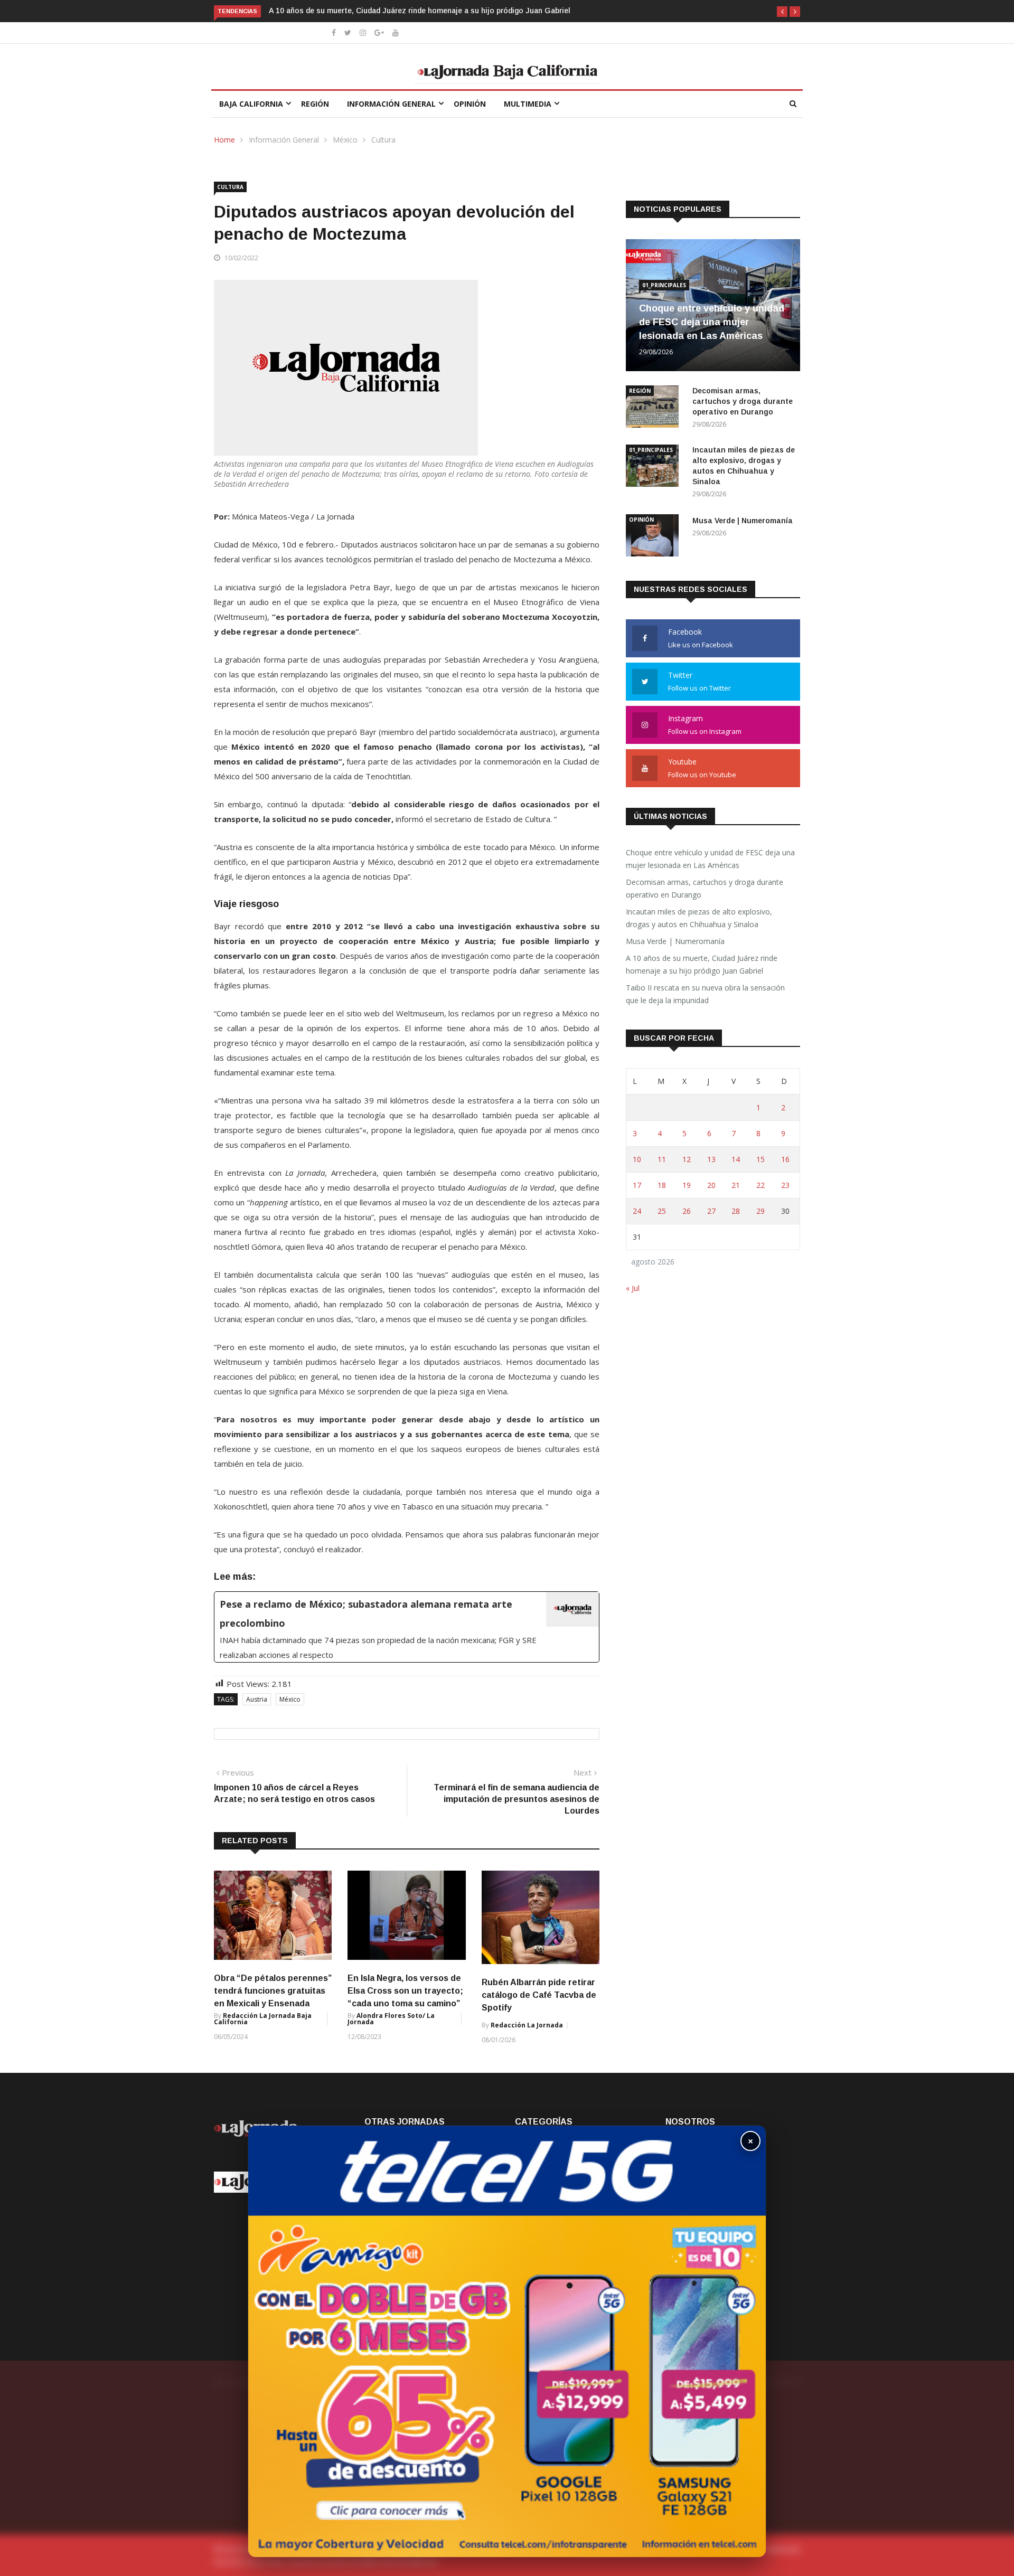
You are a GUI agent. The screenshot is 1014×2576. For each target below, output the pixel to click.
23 (785, 1185)
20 (711, 1185)
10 (637, 1159)
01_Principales (664, 285)
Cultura (383, 140)
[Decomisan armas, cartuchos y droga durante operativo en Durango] (655, 408)
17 (637, 1185)
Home (224, 140)
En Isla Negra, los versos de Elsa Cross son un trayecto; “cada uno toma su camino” (405, 1991)
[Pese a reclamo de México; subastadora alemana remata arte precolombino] (407, 1627)
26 (687, 1211)
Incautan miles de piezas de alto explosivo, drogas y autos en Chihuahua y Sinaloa (699, 918)
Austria (257, 1699)
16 (785, 1159)
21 (736, 1185)
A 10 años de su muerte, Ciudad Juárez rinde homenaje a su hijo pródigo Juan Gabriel (297, 11)
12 (687, 1159)
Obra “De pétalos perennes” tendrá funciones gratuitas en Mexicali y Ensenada (273, 1991)
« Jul (633, 1288)
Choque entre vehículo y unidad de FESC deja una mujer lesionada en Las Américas (712, 322)
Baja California (251, 104)
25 (662, 1211)
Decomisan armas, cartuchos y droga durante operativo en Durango (743, 401)
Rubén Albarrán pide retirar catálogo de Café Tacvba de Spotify (539, 1995)
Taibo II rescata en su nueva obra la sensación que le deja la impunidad (705, 994)
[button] (782, 12)
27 (711, 1211)
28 (736, 1211)
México (345, 140)
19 (687, 1185)
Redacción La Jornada (527, 2025)
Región (315, 104)
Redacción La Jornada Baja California (263, 2019)
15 (760, 1159)
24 (637, 1211)
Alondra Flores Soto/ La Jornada (391, 2019)
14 (736, 1159)
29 (760, 1211)
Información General (391, 104)
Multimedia (528, 104)
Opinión (470, 104)
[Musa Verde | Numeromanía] (655, 537)
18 (662, 1185)
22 (760, 1185)
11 (662, 1159)
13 (711, 1159)
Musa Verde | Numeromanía (743, 521)
